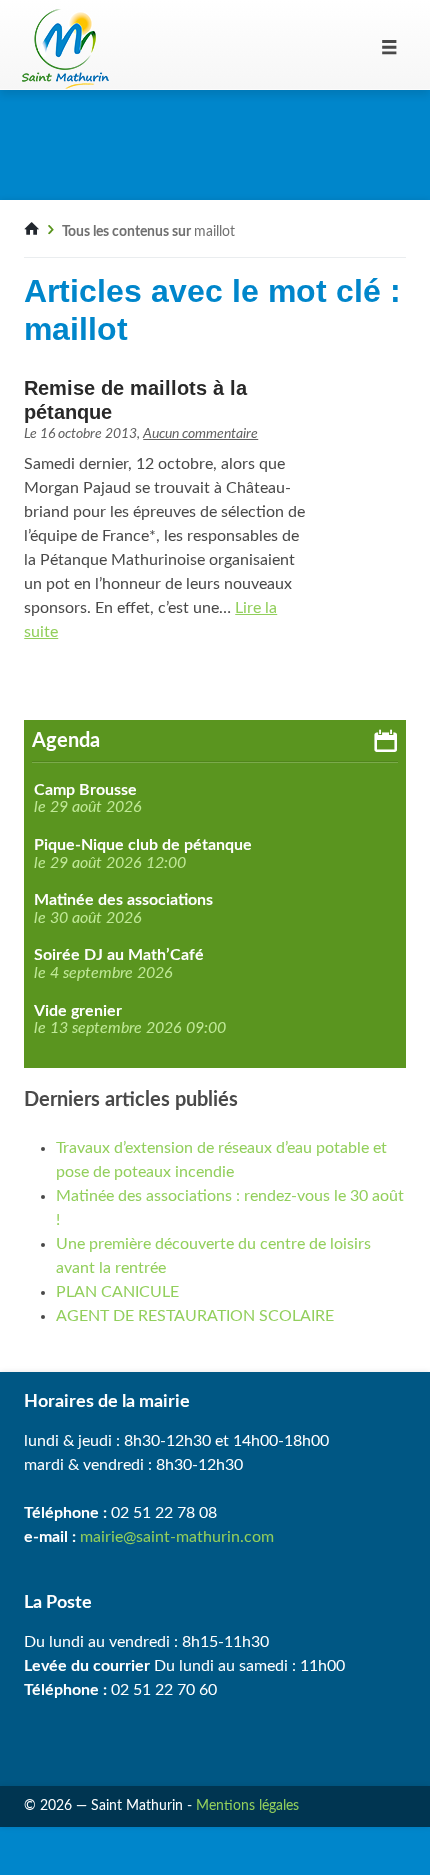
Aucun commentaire (200, 434)
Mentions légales (247, 1806)
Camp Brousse (85, 790)
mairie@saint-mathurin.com (177, 1537)
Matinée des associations (123, 900)
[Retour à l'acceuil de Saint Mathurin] (32, 232)
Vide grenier (78, 1011)
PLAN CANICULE (117, 1292)
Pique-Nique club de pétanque (143, 845)
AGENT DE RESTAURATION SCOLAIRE (195, 1316)
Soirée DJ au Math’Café (119, 955)
